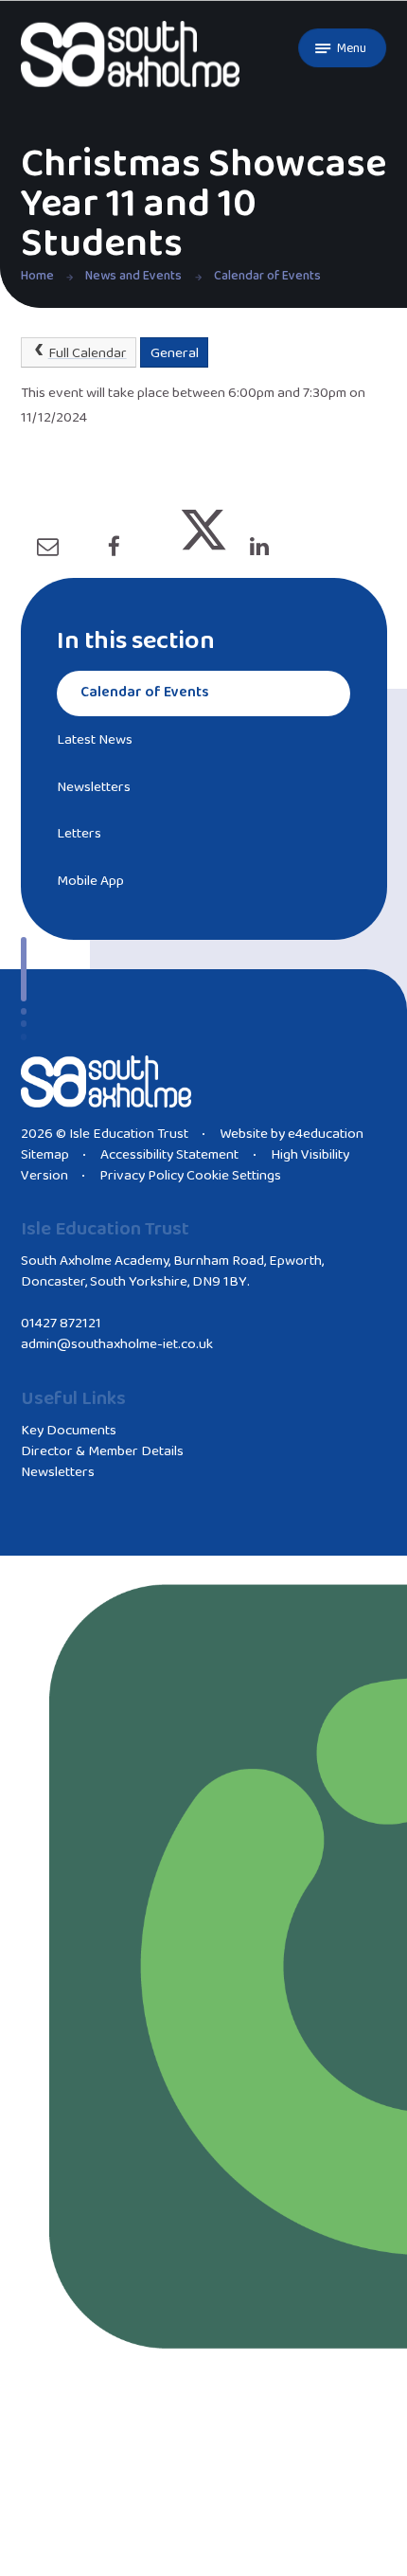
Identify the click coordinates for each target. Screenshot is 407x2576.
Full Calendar (88, 353)
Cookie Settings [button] (234, 1176)
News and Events (133, 276)
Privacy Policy (142, 1176)
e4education (326, 1134)
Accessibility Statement (169, 1155)
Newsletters (58, 1472)
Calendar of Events (267, 276)
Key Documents (69, 1431)
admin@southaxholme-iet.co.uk (117, 1344)
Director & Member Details (102, 1451)
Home (37, 276)
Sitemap (45, 1155)
